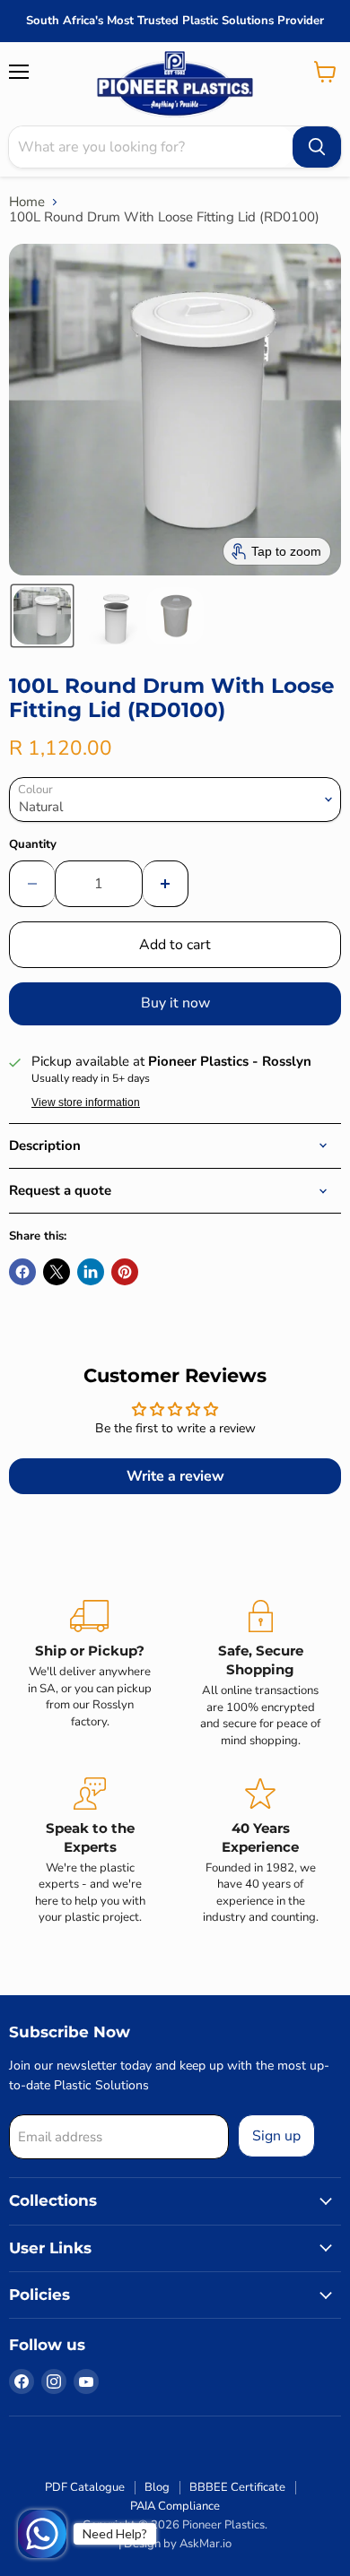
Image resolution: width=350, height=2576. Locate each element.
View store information (86, 1102)
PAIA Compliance (175, 2506)
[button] (42, 616)
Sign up (276, 2136)
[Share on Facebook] (22, 1272)
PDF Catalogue (85, 2487)
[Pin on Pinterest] (125, 1272)
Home (27, 202)
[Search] (317, 147)
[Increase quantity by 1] (166, 884)
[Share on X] (57, 1272)
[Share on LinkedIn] (91, 1272)
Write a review (175, 1476)
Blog (157, 2487)
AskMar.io (206, 2544)
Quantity (33, 845)
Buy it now (175, 1003)
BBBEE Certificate (237, 2487)
